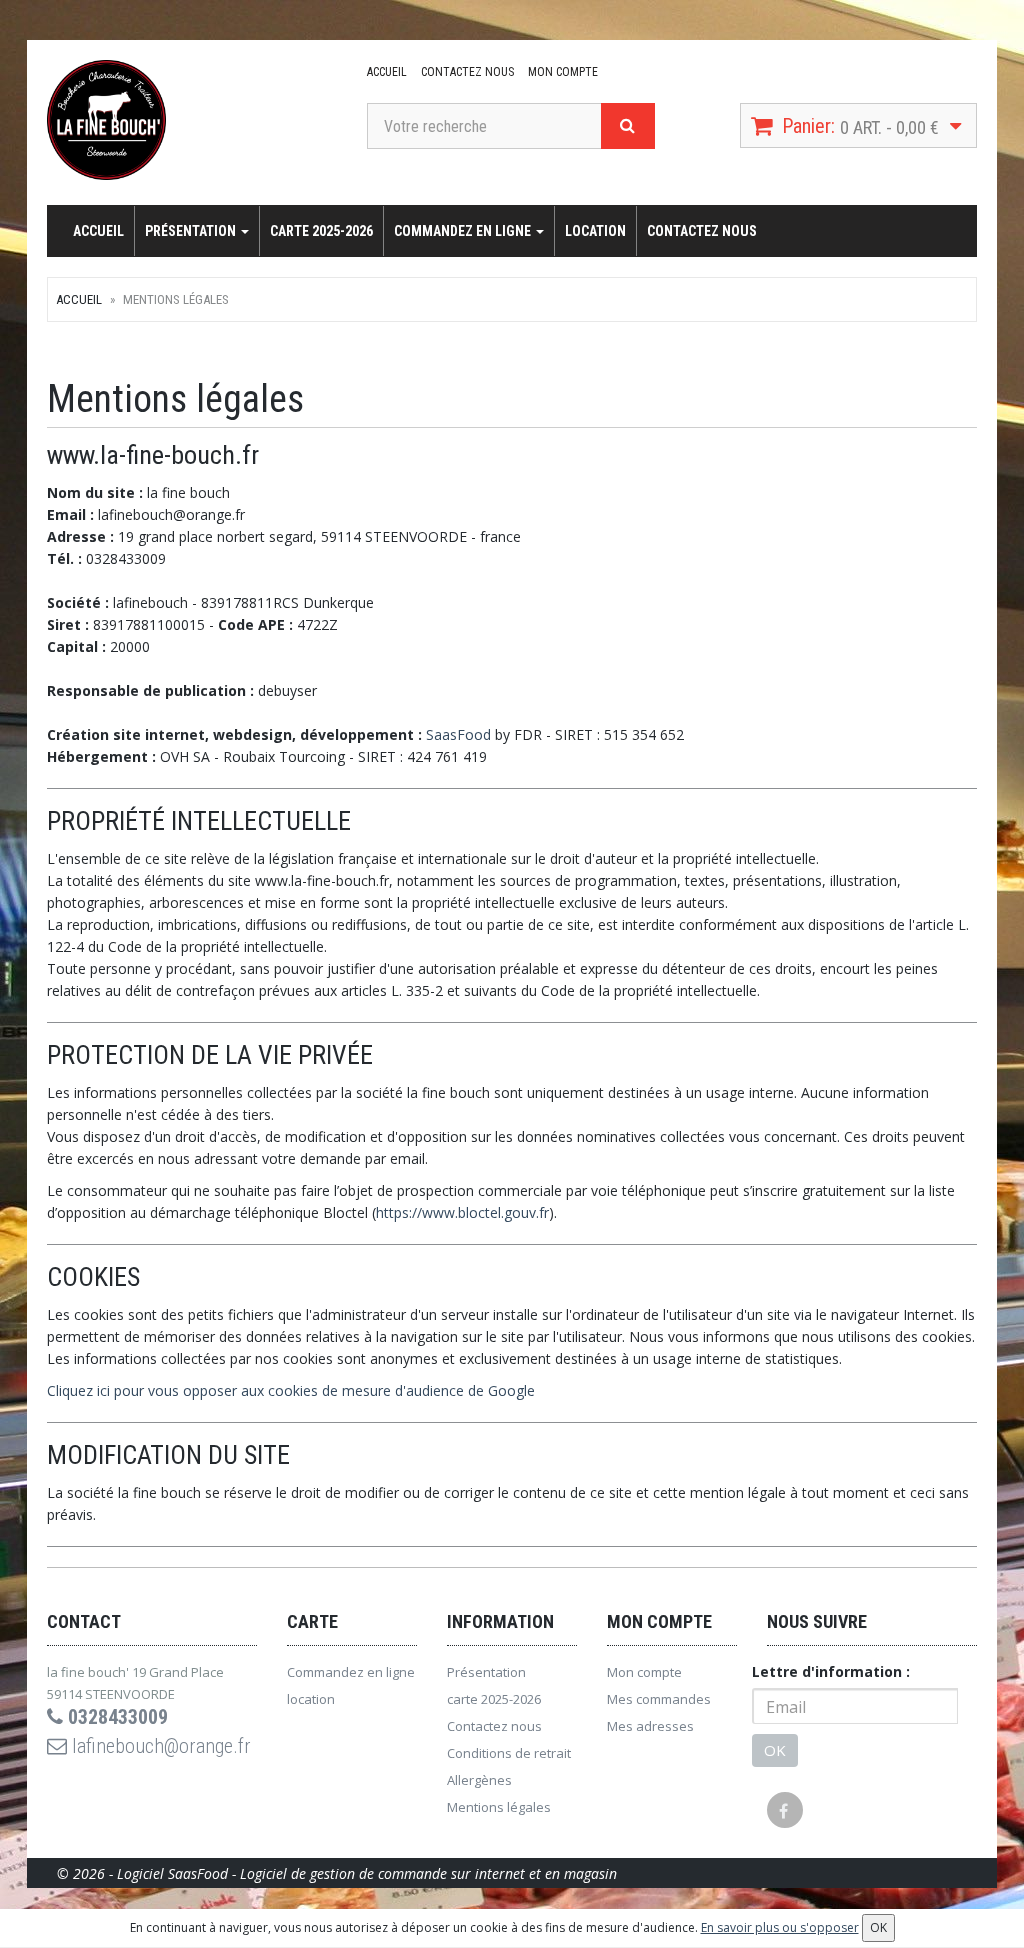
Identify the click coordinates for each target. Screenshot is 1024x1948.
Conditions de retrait (509, 1753)
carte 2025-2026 (321, 231)
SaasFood (458, 734)
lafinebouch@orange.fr (159, 1746)
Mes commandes (659, 1699)
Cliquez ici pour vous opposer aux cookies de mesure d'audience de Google (291, 1390)
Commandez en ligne (464, 231)
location (595, 231)
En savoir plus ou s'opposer (780, 1927)
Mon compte (563, 72)
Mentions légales (499, 1807)
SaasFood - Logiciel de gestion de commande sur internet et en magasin (392, 1873)
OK (775, 1750)
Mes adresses (650, 1726)
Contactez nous (467, 72)
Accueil (387, 72)
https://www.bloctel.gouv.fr (462, 1212)
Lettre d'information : (831, 1671)
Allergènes (479, 1780)
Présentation (192, 231)
